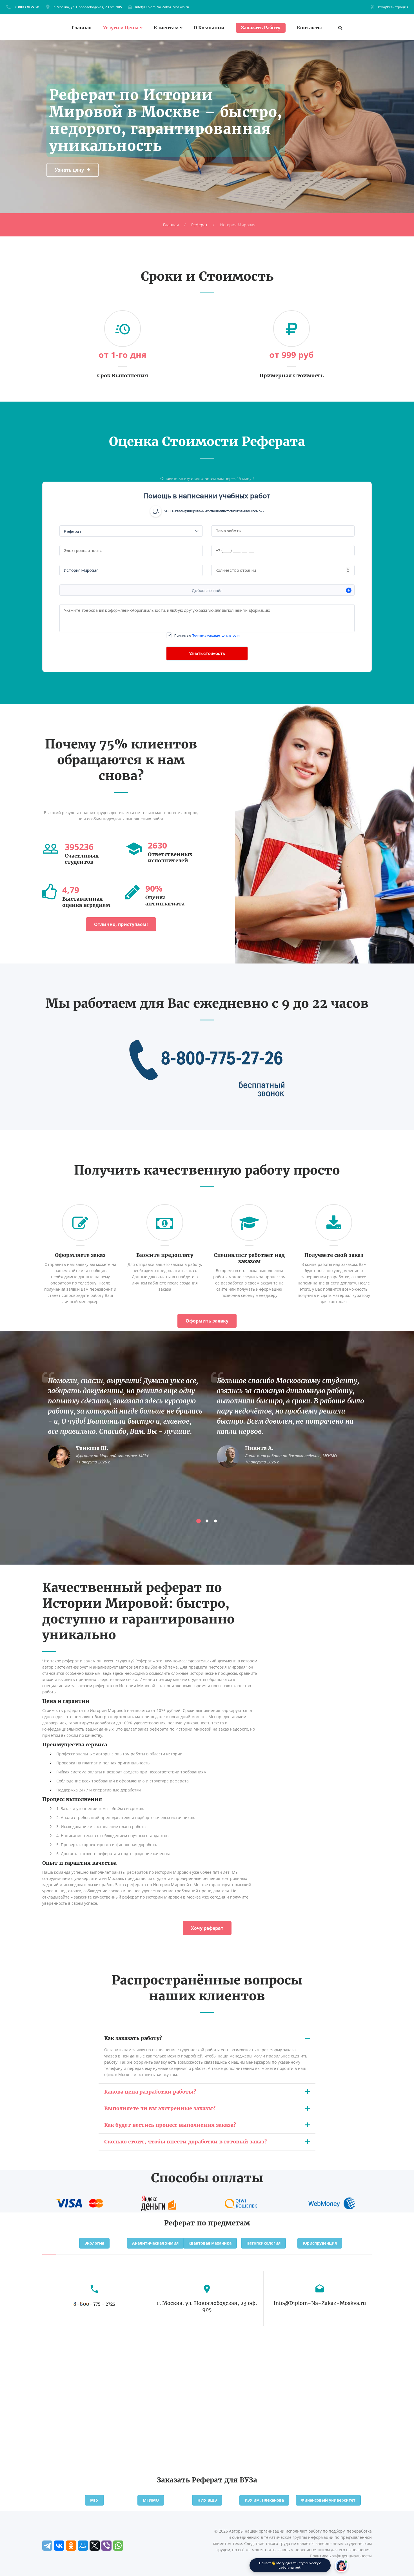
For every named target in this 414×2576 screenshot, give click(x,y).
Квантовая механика (210, 2243)
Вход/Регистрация (393, 7)
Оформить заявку (207, 1321)
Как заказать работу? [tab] (133, 2038)
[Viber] (106, 2546)
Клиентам (166, 28)
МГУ (94, 2500)
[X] (95, 2546)
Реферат (199, 225)
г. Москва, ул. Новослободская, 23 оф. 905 (88, 7)
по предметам (223, 2223)
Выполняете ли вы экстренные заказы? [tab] (160, 2108)
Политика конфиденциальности (341, 2556)
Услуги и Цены (121, 28)
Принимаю (207, 635)
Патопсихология (263, 2243)
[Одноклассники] (71, 2546)
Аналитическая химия (155, 2243)
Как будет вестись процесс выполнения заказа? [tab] (170, 2125)
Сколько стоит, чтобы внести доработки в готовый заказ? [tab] (185, 2142)
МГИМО (151, 2500)
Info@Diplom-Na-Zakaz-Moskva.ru (162, 7)
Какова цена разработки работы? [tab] (150, 2092)
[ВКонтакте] (59, 2546)
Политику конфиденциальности (216, 635)
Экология (94, 2243)
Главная (82, 28)
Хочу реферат (207, 1928)
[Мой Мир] (83, 2546)
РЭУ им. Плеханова (264, 2500)
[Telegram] (47, 2546)
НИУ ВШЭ (207, 2500)
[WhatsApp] (118, 2546)
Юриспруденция (320, 2243)
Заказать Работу (261, 28)
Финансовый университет (328, 2500)
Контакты (309, 28)
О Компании (209, 28)
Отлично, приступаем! (121, 924)
